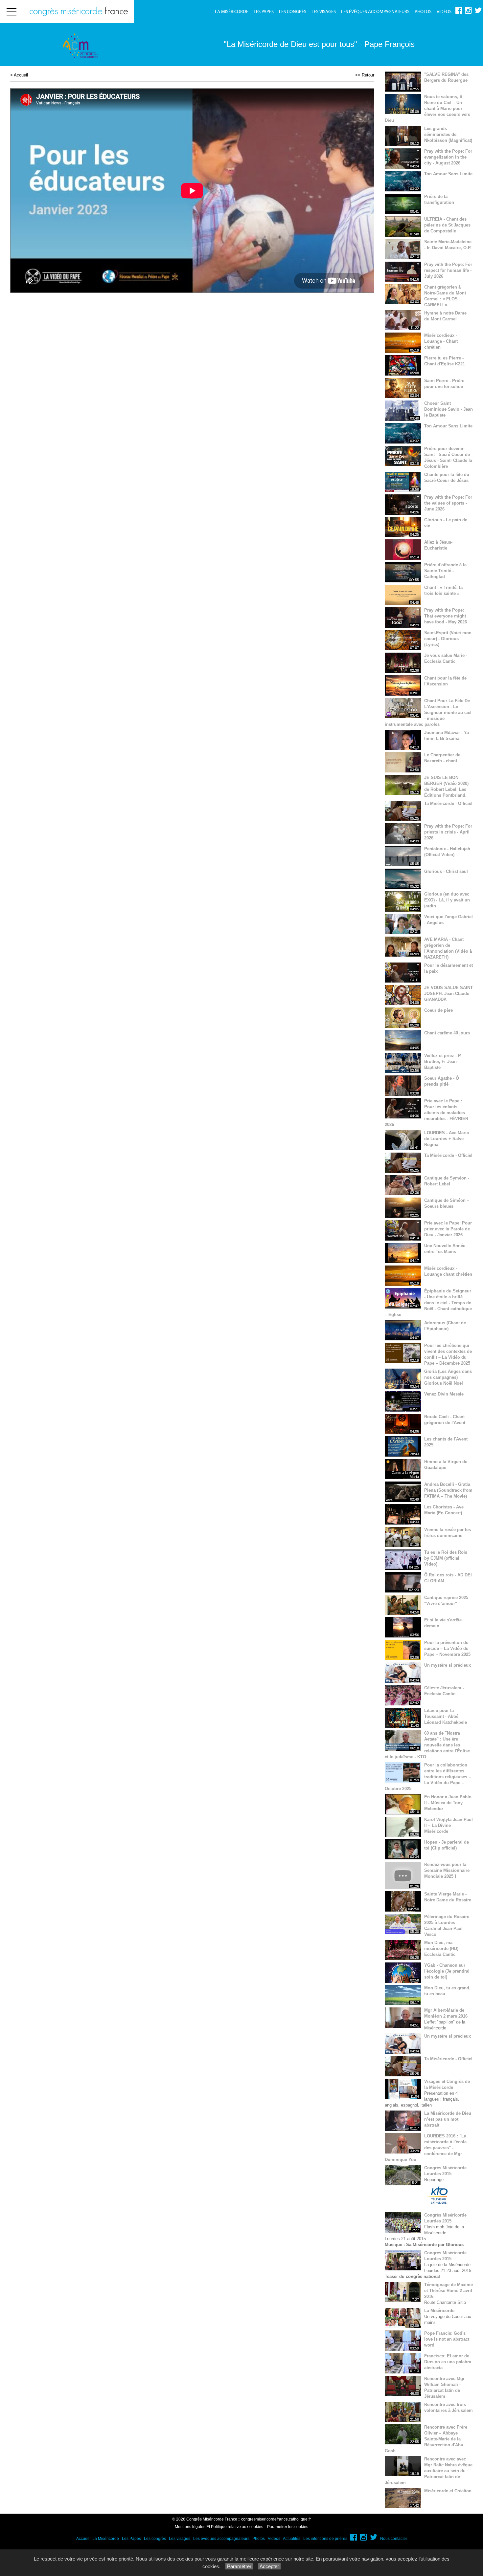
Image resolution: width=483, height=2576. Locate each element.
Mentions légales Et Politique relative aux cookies (219, 2527)
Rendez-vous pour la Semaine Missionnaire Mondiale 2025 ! (447, 1870)
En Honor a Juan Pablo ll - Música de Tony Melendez (448, 1803)
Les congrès (293, 12)
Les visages (324, 12)
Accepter (269, 2566)
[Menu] (11, 12)
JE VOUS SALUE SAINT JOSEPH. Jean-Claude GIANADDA (448, 994)
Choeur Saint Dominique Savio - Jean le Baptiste (448, 409)
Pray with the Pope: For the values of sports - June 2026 (448, 503)
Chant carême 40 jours (447, 1033)
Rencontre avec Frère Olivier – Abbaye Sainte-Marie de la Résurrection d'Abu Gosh (426, 2439)
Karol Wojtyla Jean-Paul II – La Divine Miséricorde (448, 1825)
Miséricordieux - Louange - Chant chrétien (441, 341)
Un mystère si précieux (448, 1665)
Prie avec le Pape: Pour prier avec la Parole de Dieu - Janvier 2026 (448, 1229)
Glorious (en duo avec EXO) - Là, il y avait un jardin (447, 900)
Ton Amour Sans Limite (448, 174)
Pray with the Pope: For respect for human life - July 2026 (448, 270)
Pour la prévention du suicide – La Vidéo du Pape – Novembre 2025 (447, 1648)
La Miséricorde (232, 12)
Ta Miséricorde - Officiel (448, 803)
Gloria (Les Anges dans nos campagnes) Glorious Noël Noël (448, 1377)
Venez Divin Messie (444, 1394)
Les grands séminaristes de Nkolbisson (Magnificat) (448, 134)
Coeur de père (438, 1010)
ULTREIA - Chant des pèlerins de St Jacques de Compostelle (447, 225)
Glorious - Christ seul (446, 871)
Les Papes (264, 12)
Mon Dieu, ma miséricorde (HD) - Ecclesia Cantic (443, 1948)
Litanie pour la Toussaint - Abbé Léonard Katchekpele (446, 1716)
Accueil (21, 75)
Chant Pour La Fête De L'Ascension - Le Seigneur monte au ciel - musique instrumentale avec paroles (428, 713)
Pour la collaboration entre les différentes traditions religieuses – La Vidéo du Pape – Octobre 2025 (428, 1777)
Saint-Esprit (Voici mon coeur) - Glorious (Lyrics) (448, 639)
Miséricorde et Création (448, 2491)
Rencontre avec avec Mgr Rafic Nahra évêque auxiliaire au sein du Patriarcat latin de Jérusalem (429, 2471)
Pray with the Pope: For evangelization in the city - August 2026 (448, 157)
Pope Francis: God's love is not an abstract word (447, 2339)
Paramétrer (239, 2566)
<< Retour (365, 75)
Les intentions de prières (325, 2539)
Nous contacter (394, 2539)
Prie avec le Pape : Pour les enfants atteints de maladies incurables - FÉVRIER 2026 (426, 1113)
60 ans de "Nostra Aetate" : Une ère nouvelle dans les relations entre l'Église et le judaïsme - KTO (427, 1745)
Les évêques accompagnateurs (375, 12)
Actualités (292, 2539)
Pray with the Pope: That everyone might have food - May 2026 (446, 616)
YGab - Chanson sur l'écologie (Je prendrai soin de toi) (447, 1971)
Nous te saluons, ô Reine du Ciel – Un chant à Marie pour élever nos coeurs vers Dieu (427, 108)
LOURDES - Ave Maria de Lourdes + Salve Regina (447, 1139)
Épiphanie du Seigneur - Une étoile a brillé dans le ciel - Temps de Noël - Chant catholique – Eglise (428, 1303)
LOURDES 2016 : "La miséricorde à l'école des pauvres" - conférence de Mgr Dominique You (426, 2148)
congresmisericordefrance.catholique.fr (276, 2519)
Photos (423, 12)
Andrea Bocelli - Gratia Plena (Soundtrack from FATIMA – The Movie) (448, 1490)
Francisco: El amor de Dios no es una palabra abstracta (448, 2362)
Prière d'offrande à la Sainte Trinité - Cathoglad (445, 571)
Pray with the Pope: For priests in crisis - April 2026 (448, 832)
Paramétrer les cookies (288, 2527)
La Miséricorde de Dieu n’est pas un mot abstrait (448, 2119)
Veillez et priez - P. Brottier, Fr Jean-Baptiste (443, 1061)
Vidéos (444, 12)
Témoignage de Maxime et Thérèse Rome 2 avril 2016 (448, 2291)
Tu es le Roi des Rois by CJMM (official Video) (446, 1558)
